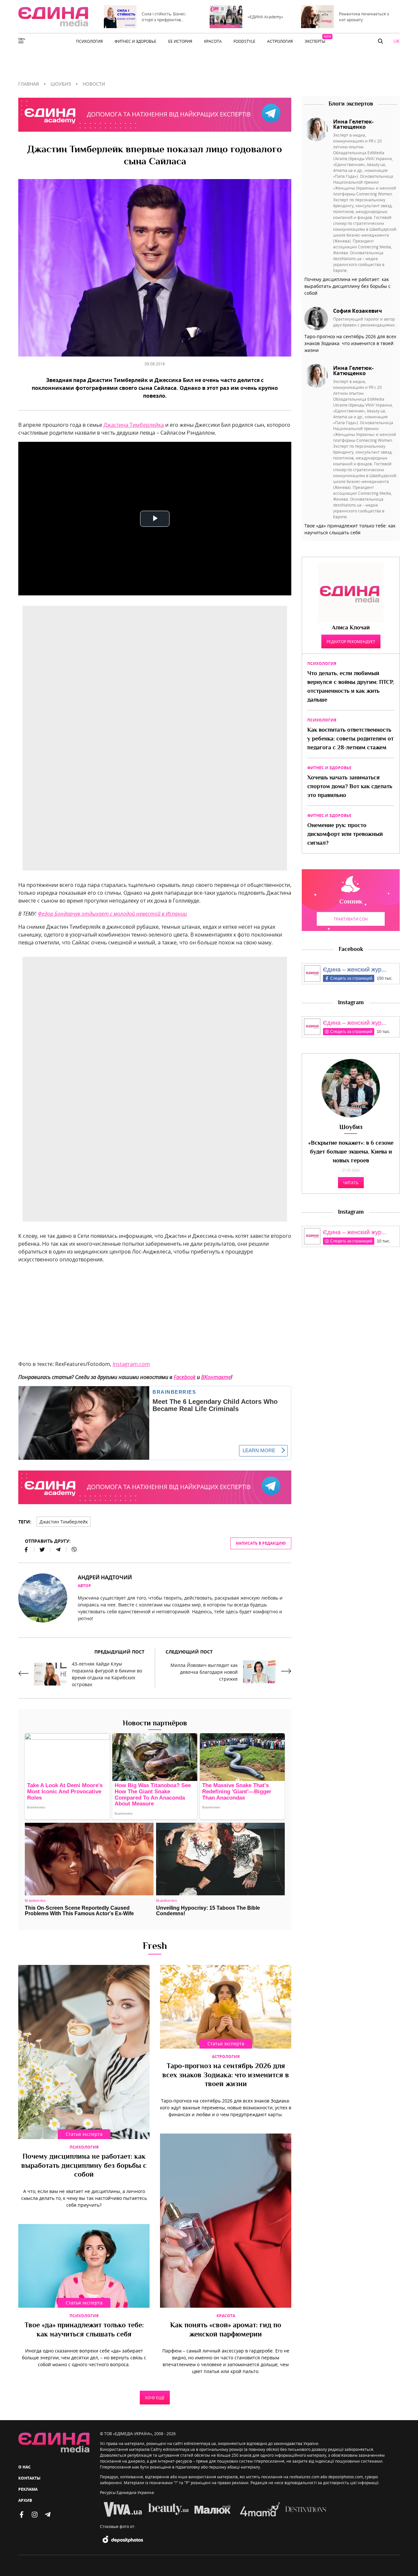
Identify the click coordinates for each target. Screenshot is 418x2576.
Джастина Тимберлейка (134, 425)
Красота (226, 2316)
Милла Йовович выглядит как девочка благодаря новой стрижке (204, 1672)
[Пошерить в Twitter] (42, 1550)
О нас (24, 2467)
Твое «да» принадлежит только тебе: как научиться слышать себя (84, 2330)
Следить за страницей (351, 978)
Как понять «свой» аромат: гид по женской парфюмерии (226, 2330)
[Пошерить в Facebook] (26, 1550)
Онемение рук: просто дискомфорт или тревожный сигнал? (345, 835)
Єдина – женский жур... (355, 970)
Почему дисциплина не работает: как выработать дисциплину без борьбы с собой (84, 2166)
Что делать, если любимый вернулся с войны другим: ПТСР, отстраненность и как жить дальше (351, 687)
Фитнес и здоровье (329, 768)
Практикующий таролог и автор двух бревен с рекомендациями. (364, 322)
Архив (25, 2500)
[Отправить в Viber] (72, 1550)
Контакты (29, 2478)
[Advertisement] (155, 1314)
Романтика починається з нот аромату (364, 17)
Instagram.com (131, 1364)
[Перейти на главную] (53, 17)
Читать (351, 1183)
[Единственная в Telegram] (48, 2515)
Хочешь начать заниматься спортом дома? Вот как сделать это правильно (350, 787)
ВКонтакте (216, 1377)
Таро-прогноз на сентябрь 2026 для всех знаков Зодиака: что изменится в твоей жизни (226, 2076)
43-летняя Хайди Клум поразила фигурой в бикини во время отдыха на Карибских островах (107, 1674)
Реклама (28, 2489)
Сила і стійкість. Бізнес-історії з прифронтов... (164, 17)
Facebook (185, 1377)
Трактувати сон (351, 919)
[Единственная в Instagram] (35, 2515)
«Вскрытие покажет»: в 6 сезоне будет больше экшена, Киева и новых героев (351, 1152)
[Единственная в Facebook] (22, 2515)
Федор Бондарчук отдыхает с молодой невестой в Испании (112, 914)
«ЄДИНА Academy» (265, 17)
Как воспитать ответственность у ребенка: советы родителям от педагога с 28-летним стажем (350, 739)
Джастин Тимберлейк (64, 1522)
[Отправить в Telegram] (58, 1550)
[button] (380, 41)
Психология (84, 2147)
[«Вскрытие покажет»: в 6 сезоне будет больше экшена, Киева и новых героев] (351, 1088)
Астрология (226, 2057)
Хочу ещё (155, 2398)
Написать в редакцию (261, 1543)
